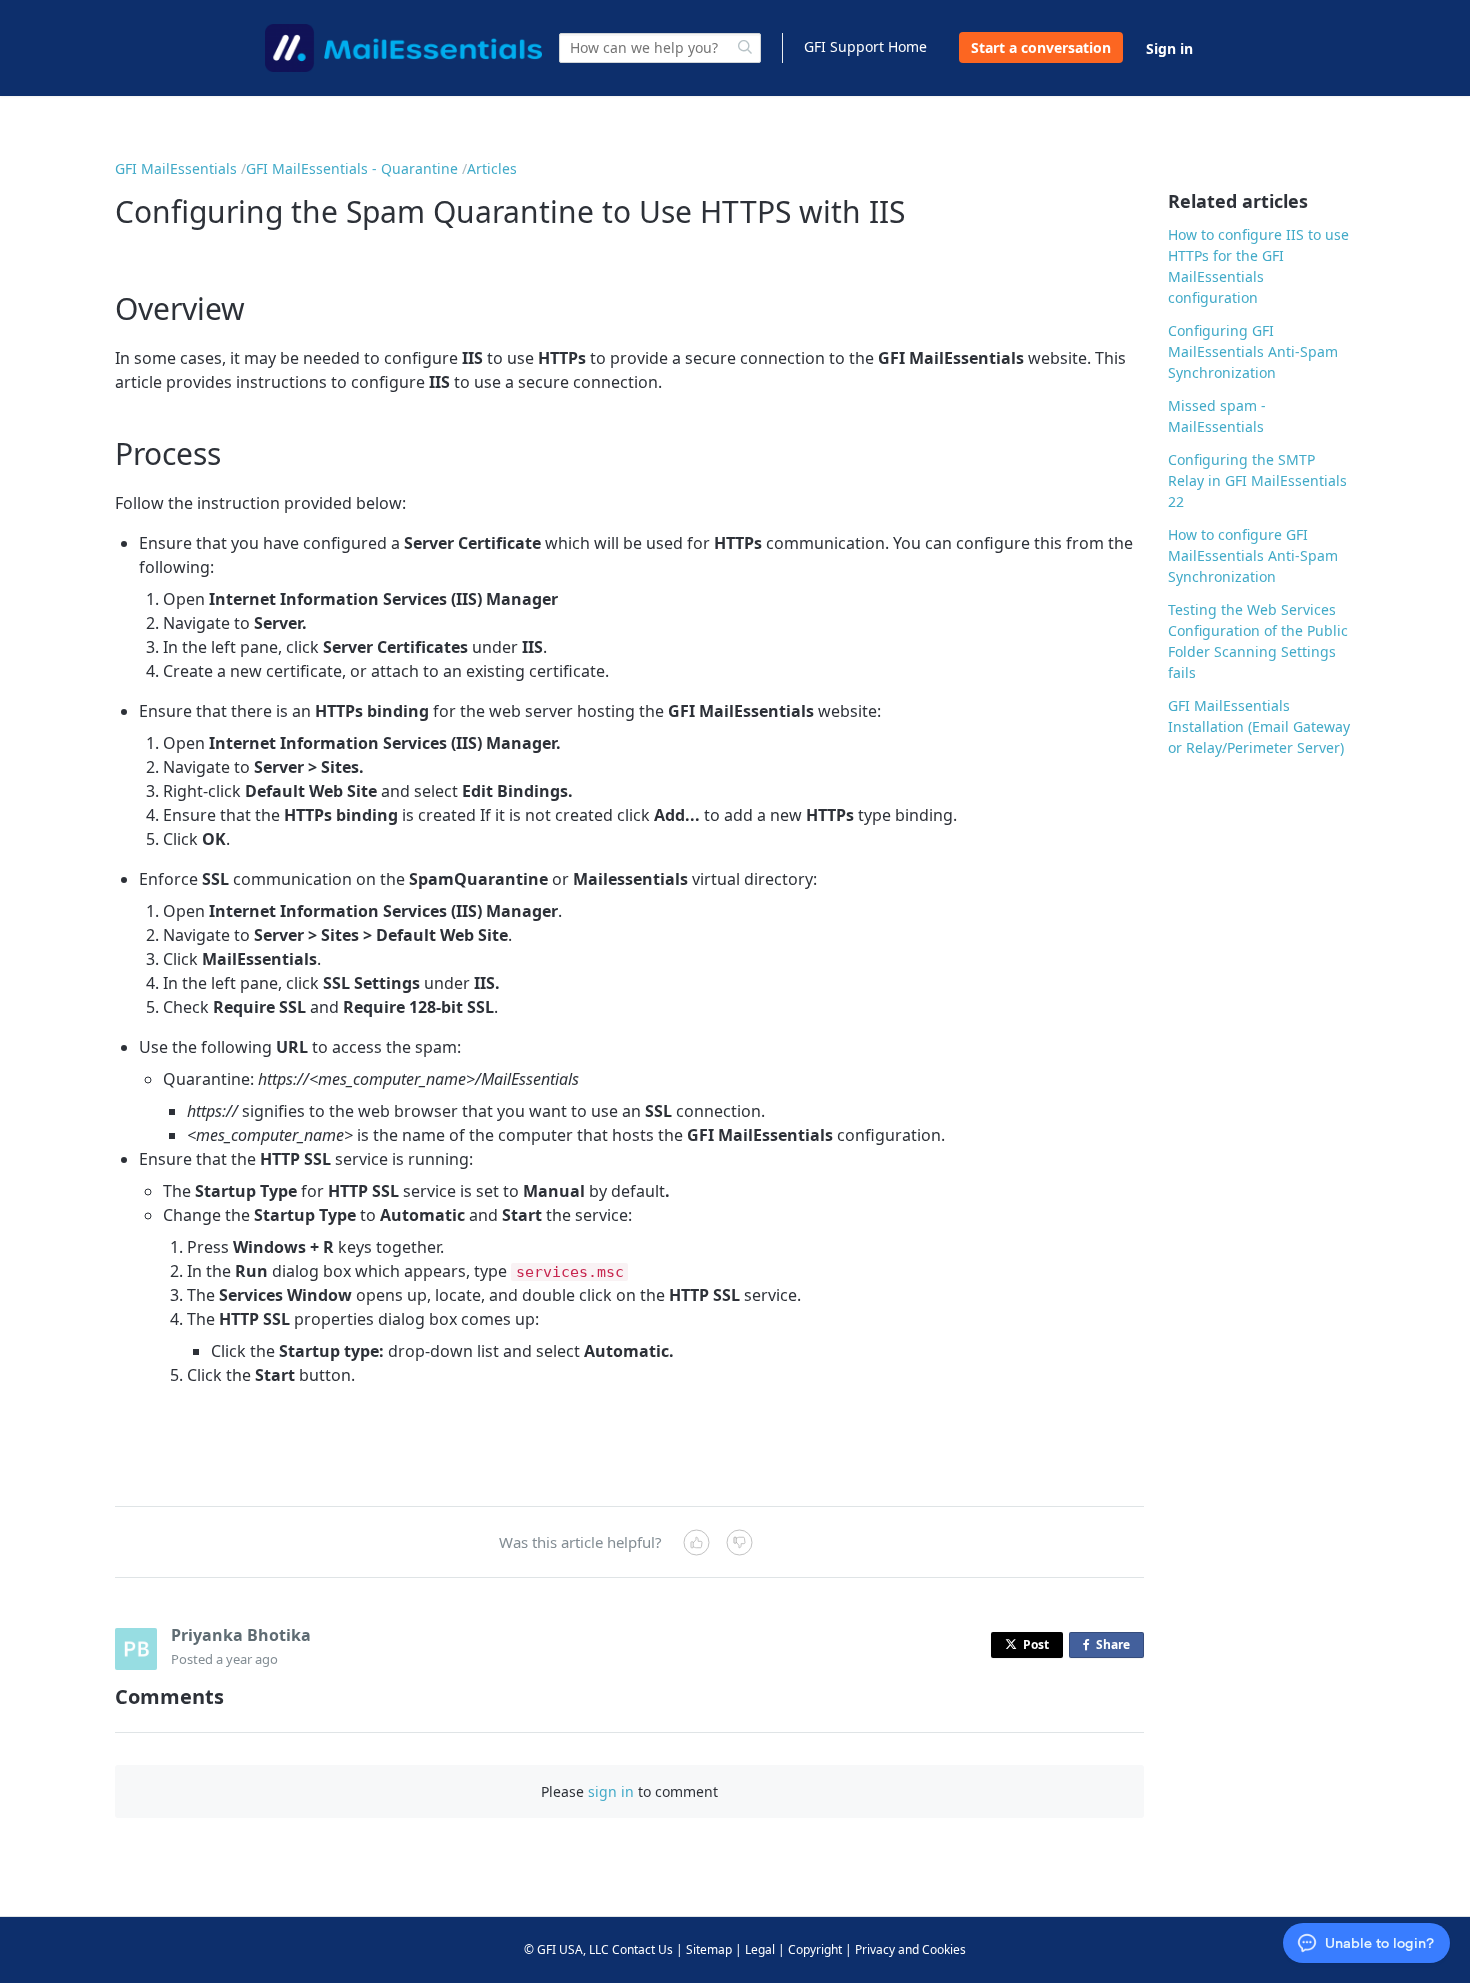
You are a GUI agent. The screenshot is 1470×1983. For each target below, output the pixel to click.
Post (1036, 1644)
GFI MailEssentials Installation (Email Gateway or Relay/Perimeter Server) (1259, 726)
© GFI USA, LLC (566, 1949)
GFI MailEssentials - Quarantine (352, 168)
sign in (611, 1791)
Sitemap (709, 1949)
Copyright (815, 1949)
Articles (492, 168)
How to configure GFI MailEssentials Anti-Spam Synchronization (1253, 555)
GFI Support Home (865, 46)
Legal (760, 1949)
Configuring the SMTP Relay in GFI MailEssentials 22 (1257, 480)
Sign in (1169, 48)
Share (1117, 1647)
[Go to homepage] (403, 48)
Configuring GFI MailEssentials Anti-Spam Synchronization (1253, 351)
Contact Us (642, 1949)
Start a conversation (1041, 47)
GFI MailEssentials (176, 168)
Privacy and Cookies (910, 1949)
